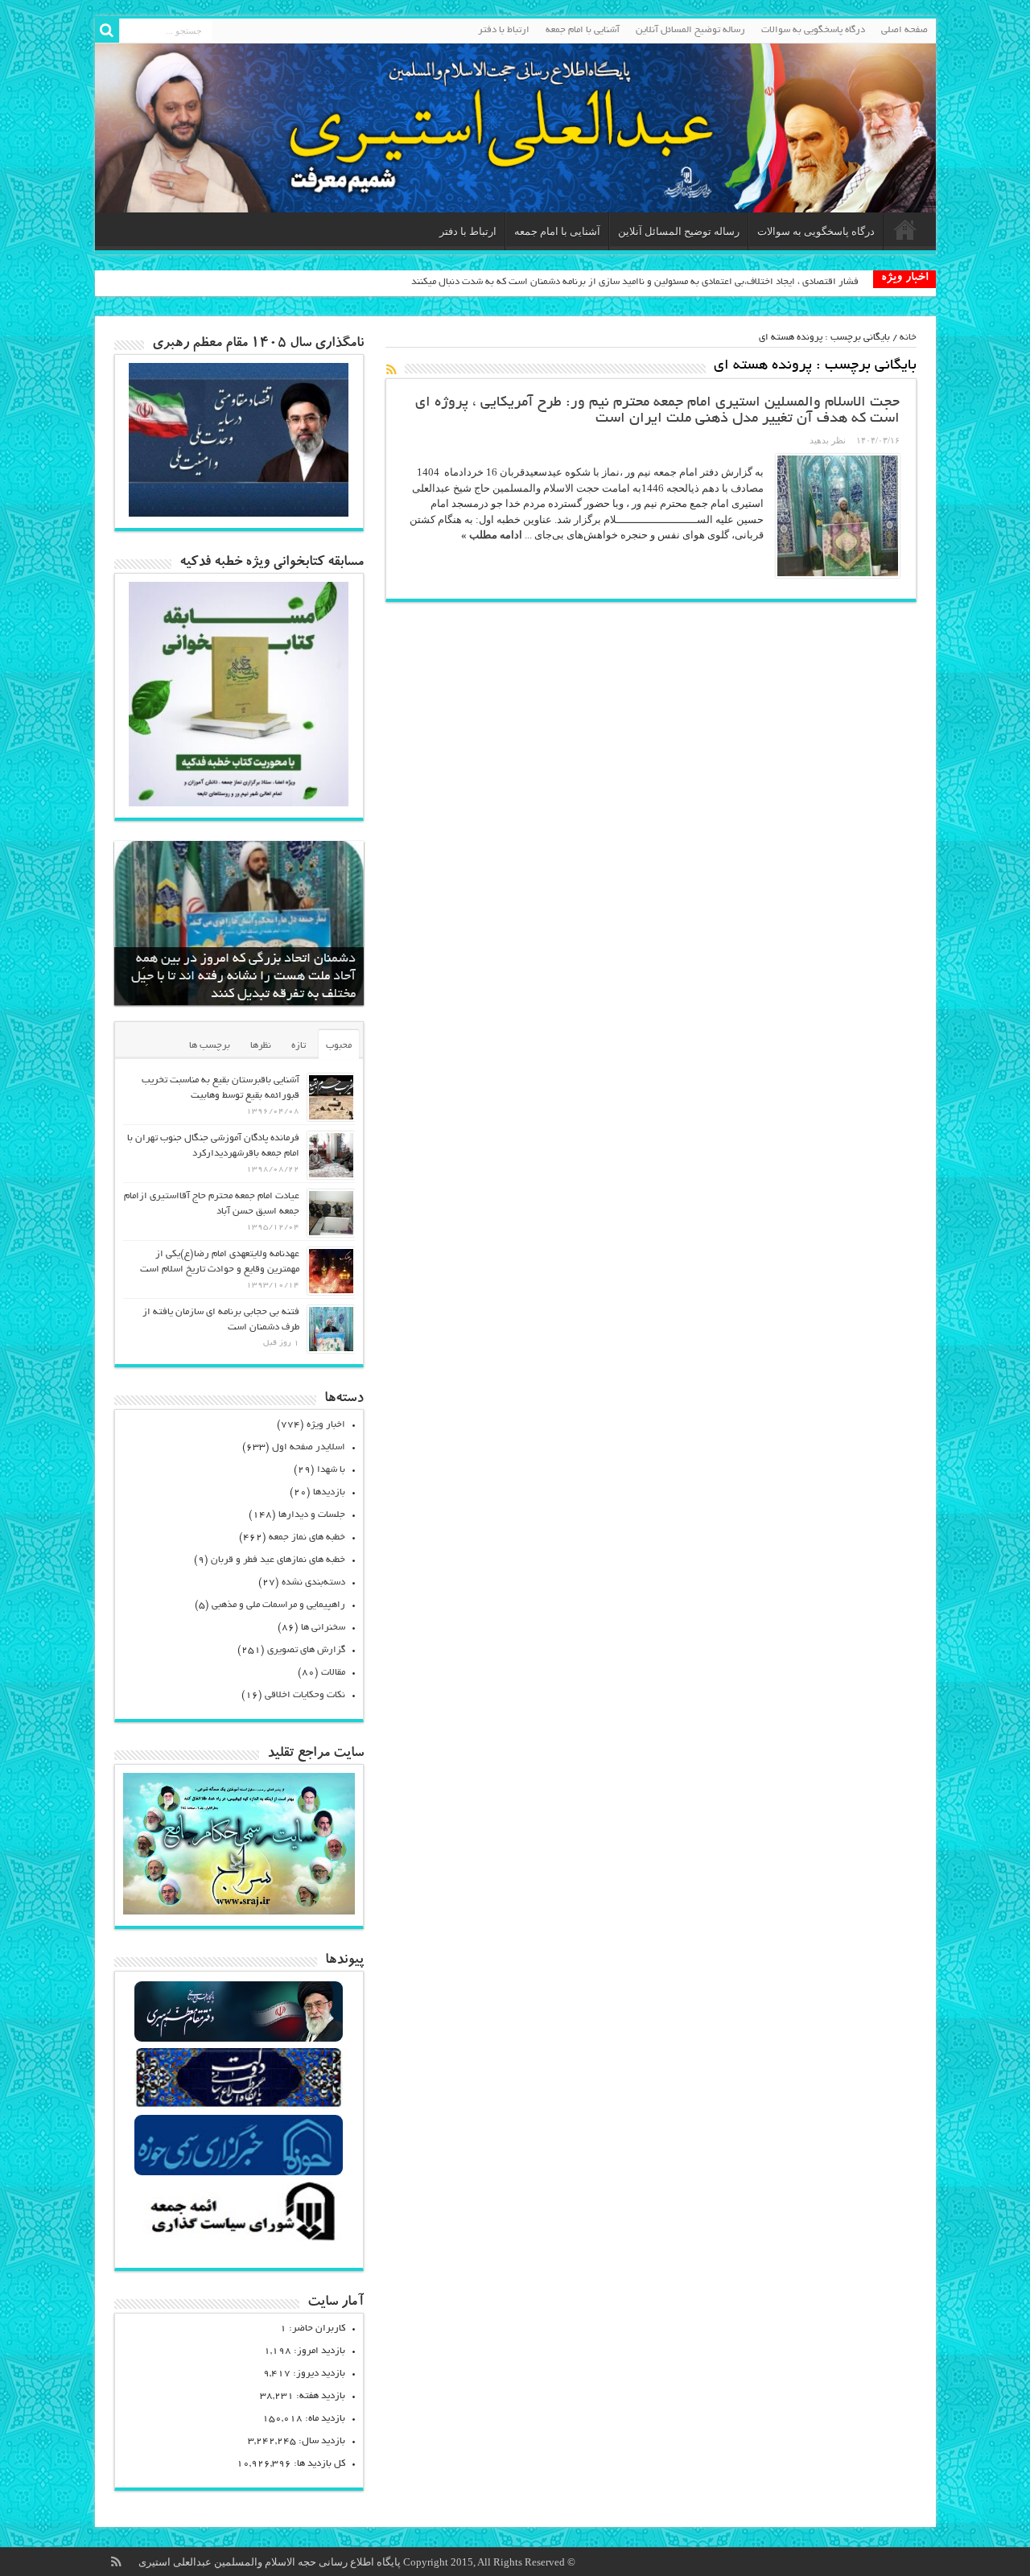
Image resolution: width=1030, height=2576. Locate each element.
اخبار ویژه (326, 1425)
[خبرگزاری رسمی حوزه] (239, 2173)
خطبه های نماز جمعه (307, 1537)
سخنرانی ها (323, 1628)
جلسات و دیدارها (312, 1515)
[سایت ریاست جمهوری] (239, 2106)
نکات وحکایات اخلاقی (305, 1695)
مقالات (333, 1673)
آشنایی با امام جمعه (583, 30)
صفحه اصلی (904, 30)
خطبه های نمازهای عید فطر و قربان (278, 1560)
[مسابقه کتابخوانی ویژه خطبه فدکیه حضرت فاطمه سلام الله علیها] (239, 803)
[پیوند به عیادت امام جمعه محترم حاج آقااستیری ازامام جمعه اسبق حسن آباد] (331, 1213)
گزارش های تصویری (306, 1650)
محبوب (339, 1046)
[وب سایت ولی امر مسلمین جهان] (239, 2040)
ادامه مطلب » (492, 535)
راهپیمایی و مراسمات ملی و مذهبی (278, 1605)
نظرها (261, 1046)
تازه (299, 1046)
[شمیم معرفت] (515, 128)
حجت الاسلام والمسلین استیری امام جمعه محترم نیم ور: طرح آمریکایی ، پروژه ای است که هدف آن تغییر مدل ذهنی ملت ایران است (657, 411)
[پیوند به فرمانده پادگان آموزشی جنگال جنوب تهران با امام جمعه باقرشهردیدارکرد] (331, 1155)
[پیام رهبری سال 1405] (239, 513)
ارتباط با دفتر (504, 30)
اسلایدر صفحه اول (309, 1447)
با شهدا (331, 1470)
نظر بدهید (828, 440)
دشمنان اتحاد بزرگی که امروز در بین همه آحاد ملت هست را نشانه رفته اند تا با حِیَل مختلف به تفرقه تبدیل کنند (243, 977)
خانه (908, 338)
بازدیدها (329, 1492)
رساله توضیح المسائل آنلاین (690, 30)
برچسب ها (210, 1046)
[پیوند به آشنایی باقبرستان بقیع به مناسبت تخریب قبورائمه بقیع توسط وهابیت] (331, 1097)
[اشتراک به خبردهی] (392, 369)
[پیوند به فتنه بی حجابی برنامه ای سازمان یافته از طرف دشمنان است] (331, 1329)
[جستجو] (107, 31)
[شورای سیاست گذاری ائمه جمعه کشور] (239, 2240)
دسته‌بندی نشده (313, 1583)
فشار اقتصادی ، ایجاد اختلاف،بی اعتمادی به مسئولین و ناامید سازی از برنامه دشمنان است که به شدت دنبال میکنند (635, 282)
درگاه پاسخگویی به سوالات (813, 30)
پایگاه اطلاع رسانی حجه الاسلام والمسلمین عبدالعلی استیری (271, 2562)
